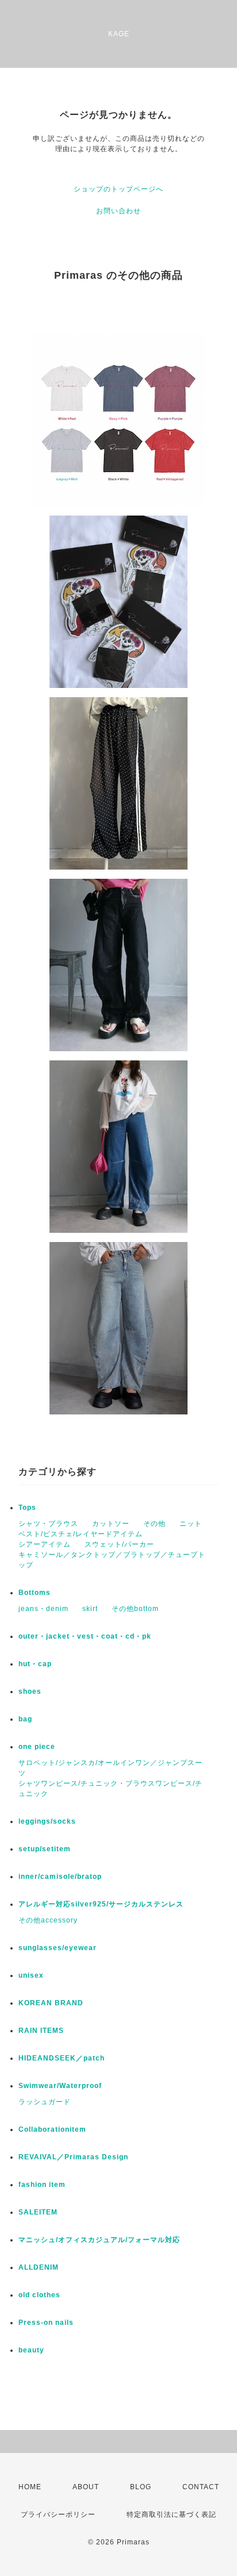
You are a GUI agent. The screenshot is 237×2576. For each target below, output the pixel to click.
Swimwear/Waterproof (60, 2086)
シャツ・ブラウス (48, 1524)
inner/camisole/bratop (60, 1877)
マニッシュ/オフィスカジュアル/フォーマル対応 (99, 2240)
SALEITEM (38, 2212)
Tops (27, 1508)
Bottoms (35, 1593)
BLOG (141, 2487)
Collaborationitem (52, 2129)
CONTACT (201, 2487)
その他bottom (135, 1609)
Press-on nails (46, 2323)
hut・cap (35, 1664)
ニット (191, 1524)
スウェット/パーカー (119, 1544)
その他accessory (48, 1920)
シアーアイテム (45, 1544)
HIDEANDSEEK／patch (62, 2058)
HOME (30, 2487)
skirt (90, 1609)
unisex (31, 1975)
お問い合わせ (118, 211)
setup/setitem (45, 1849)
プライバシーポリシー (58, 2515)
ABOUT (86, 2487)
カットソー (111, 1524)
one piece (37, 1747)
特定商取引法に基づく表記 (171, 2515)
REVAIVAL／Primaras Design (73, 2157)
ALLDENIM (39, 2267)
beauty (31, 2350)
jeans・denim (43, 1609)
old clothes (39, 2295)
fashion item (42, 2185)
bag (25, 1719)
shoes (30, 1691)
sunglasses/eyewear (58, 1948)
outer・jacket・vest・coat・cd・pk (85, 1636)
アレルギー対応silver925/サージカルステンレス (101, 1904)
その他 (154, 1524)
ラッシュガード (45, 2102)
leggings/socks (47, 1821)
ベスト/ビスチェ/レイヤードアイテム (81, 1534)
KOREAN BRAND (51, 2003)
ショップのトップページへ (118, 189)
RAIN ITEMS (41, 2031)
